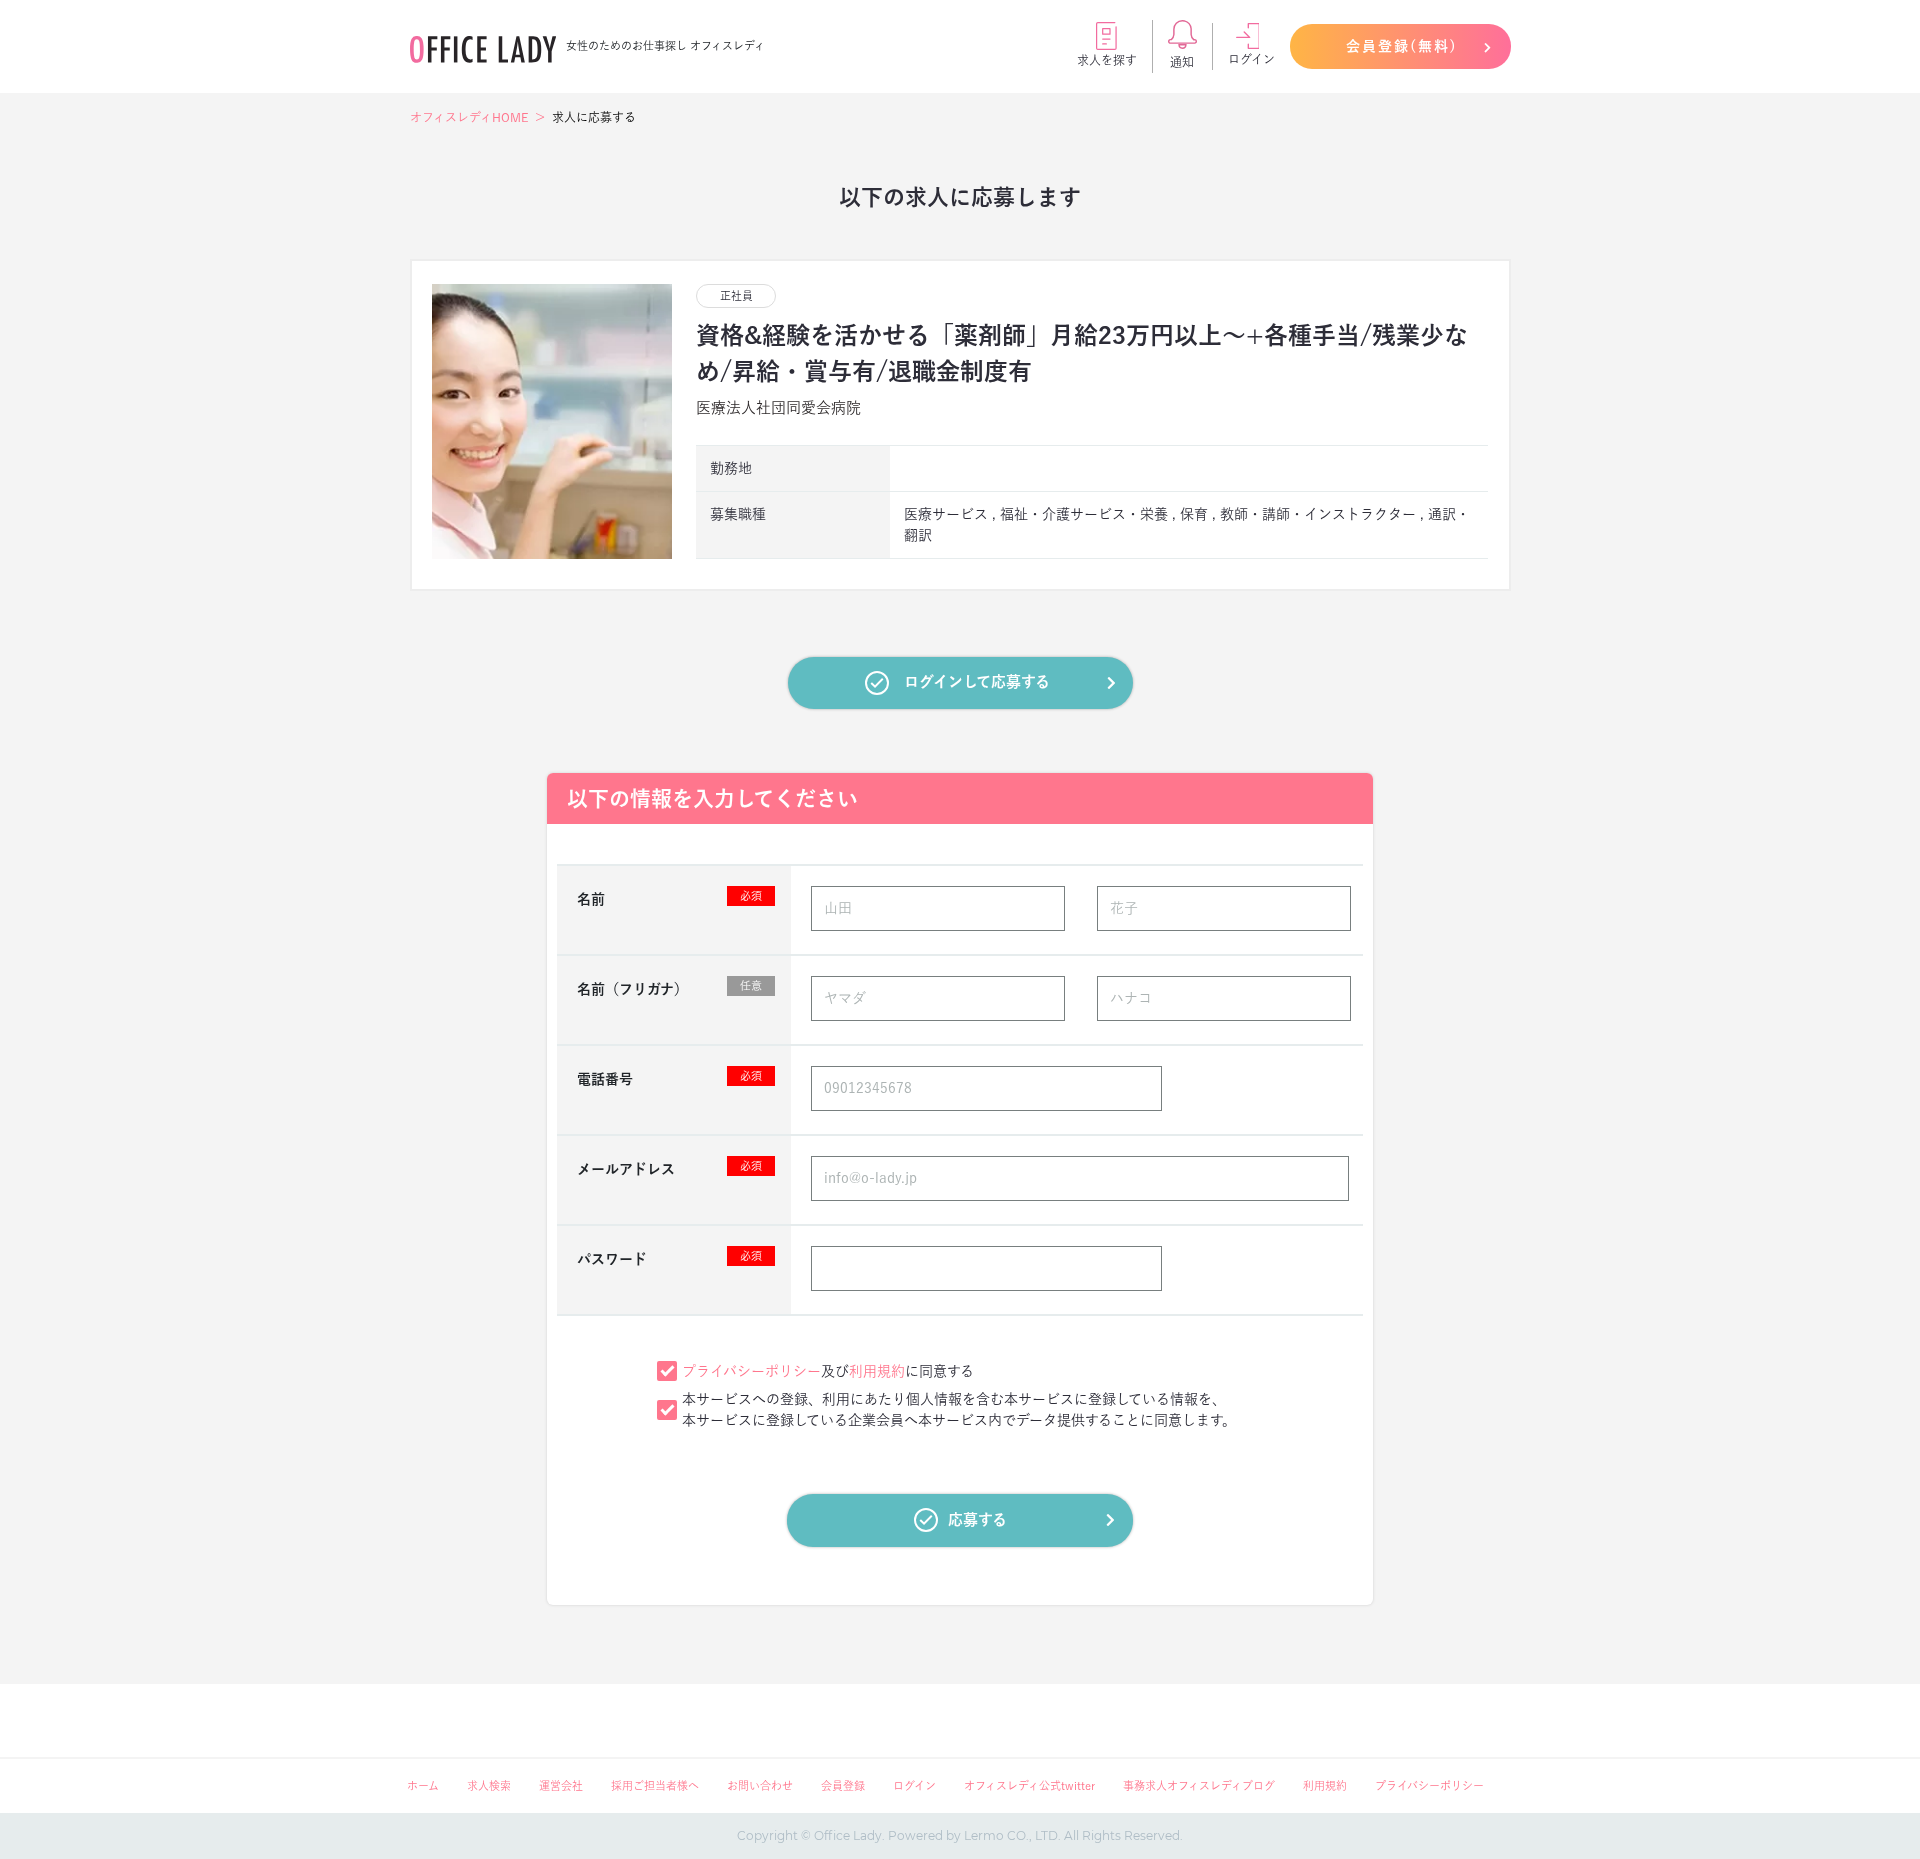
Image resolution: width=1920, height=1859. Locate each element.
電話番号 (669, 1078)
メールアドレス (669, 1168)
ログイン (1251, 59)
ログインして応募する (977, 681)
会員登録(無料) (1402, 46)
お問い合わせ (760, 1785)
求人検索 (489, 1785)
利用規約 (877, 1371)
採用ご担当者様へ (655, 1785)
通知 (1182, 62)
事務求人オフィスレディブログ (1199, 1785)
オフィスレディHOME (469, 117)
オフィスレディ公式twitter (1029, 1785)
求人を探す (1107, 60)
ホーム (423, 1785)
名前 (669, 898)
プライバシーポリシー (751, 1371)
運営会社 (561, 1785)
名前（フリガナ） (669, 988)
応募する (977, 1519)
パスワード (669, 1258)
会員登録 (843, 1785)
